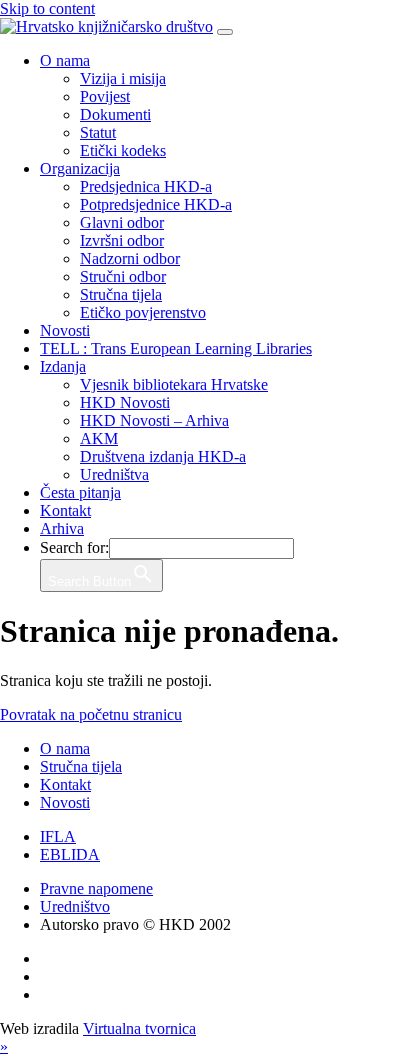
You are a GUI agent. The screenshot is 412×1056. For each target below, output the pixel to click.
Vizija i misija (123, 78)
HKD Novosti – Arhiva (154, 420)
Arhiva (62, 528)
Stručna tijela (121, 294)
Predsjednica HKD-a (146, 186)
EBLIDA (70, 854)
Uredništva (114, 474)
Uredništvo (75, 906)
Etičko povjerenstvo (143, 312)
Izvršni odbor (122, 240)
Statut (98, 132)
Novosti (65, 330)
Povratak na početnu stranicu (91, 714)
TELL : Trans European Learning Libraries (176, 348)
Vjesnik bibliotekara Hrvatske (174, 384)
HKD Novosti (125, 402)
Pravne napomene (96, 888)
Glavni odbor (122, 222)
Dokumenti (115, 114)
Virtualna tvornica (139, 1028)
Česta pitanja (80, 492)
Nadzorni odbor (130, 258)
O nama (65, 60)
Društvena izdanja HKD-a (163, 456)
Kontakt (65, 510)
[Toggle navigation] (225, 32)
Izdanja (63, 366)
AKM (99, 438)
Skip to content (47, 8)
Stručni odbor (123, 276)
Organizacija (80, 168)
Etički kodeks (123, 150)
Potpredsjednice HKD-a (156, 204)
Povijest (105, 96)
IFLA (58, 836)
